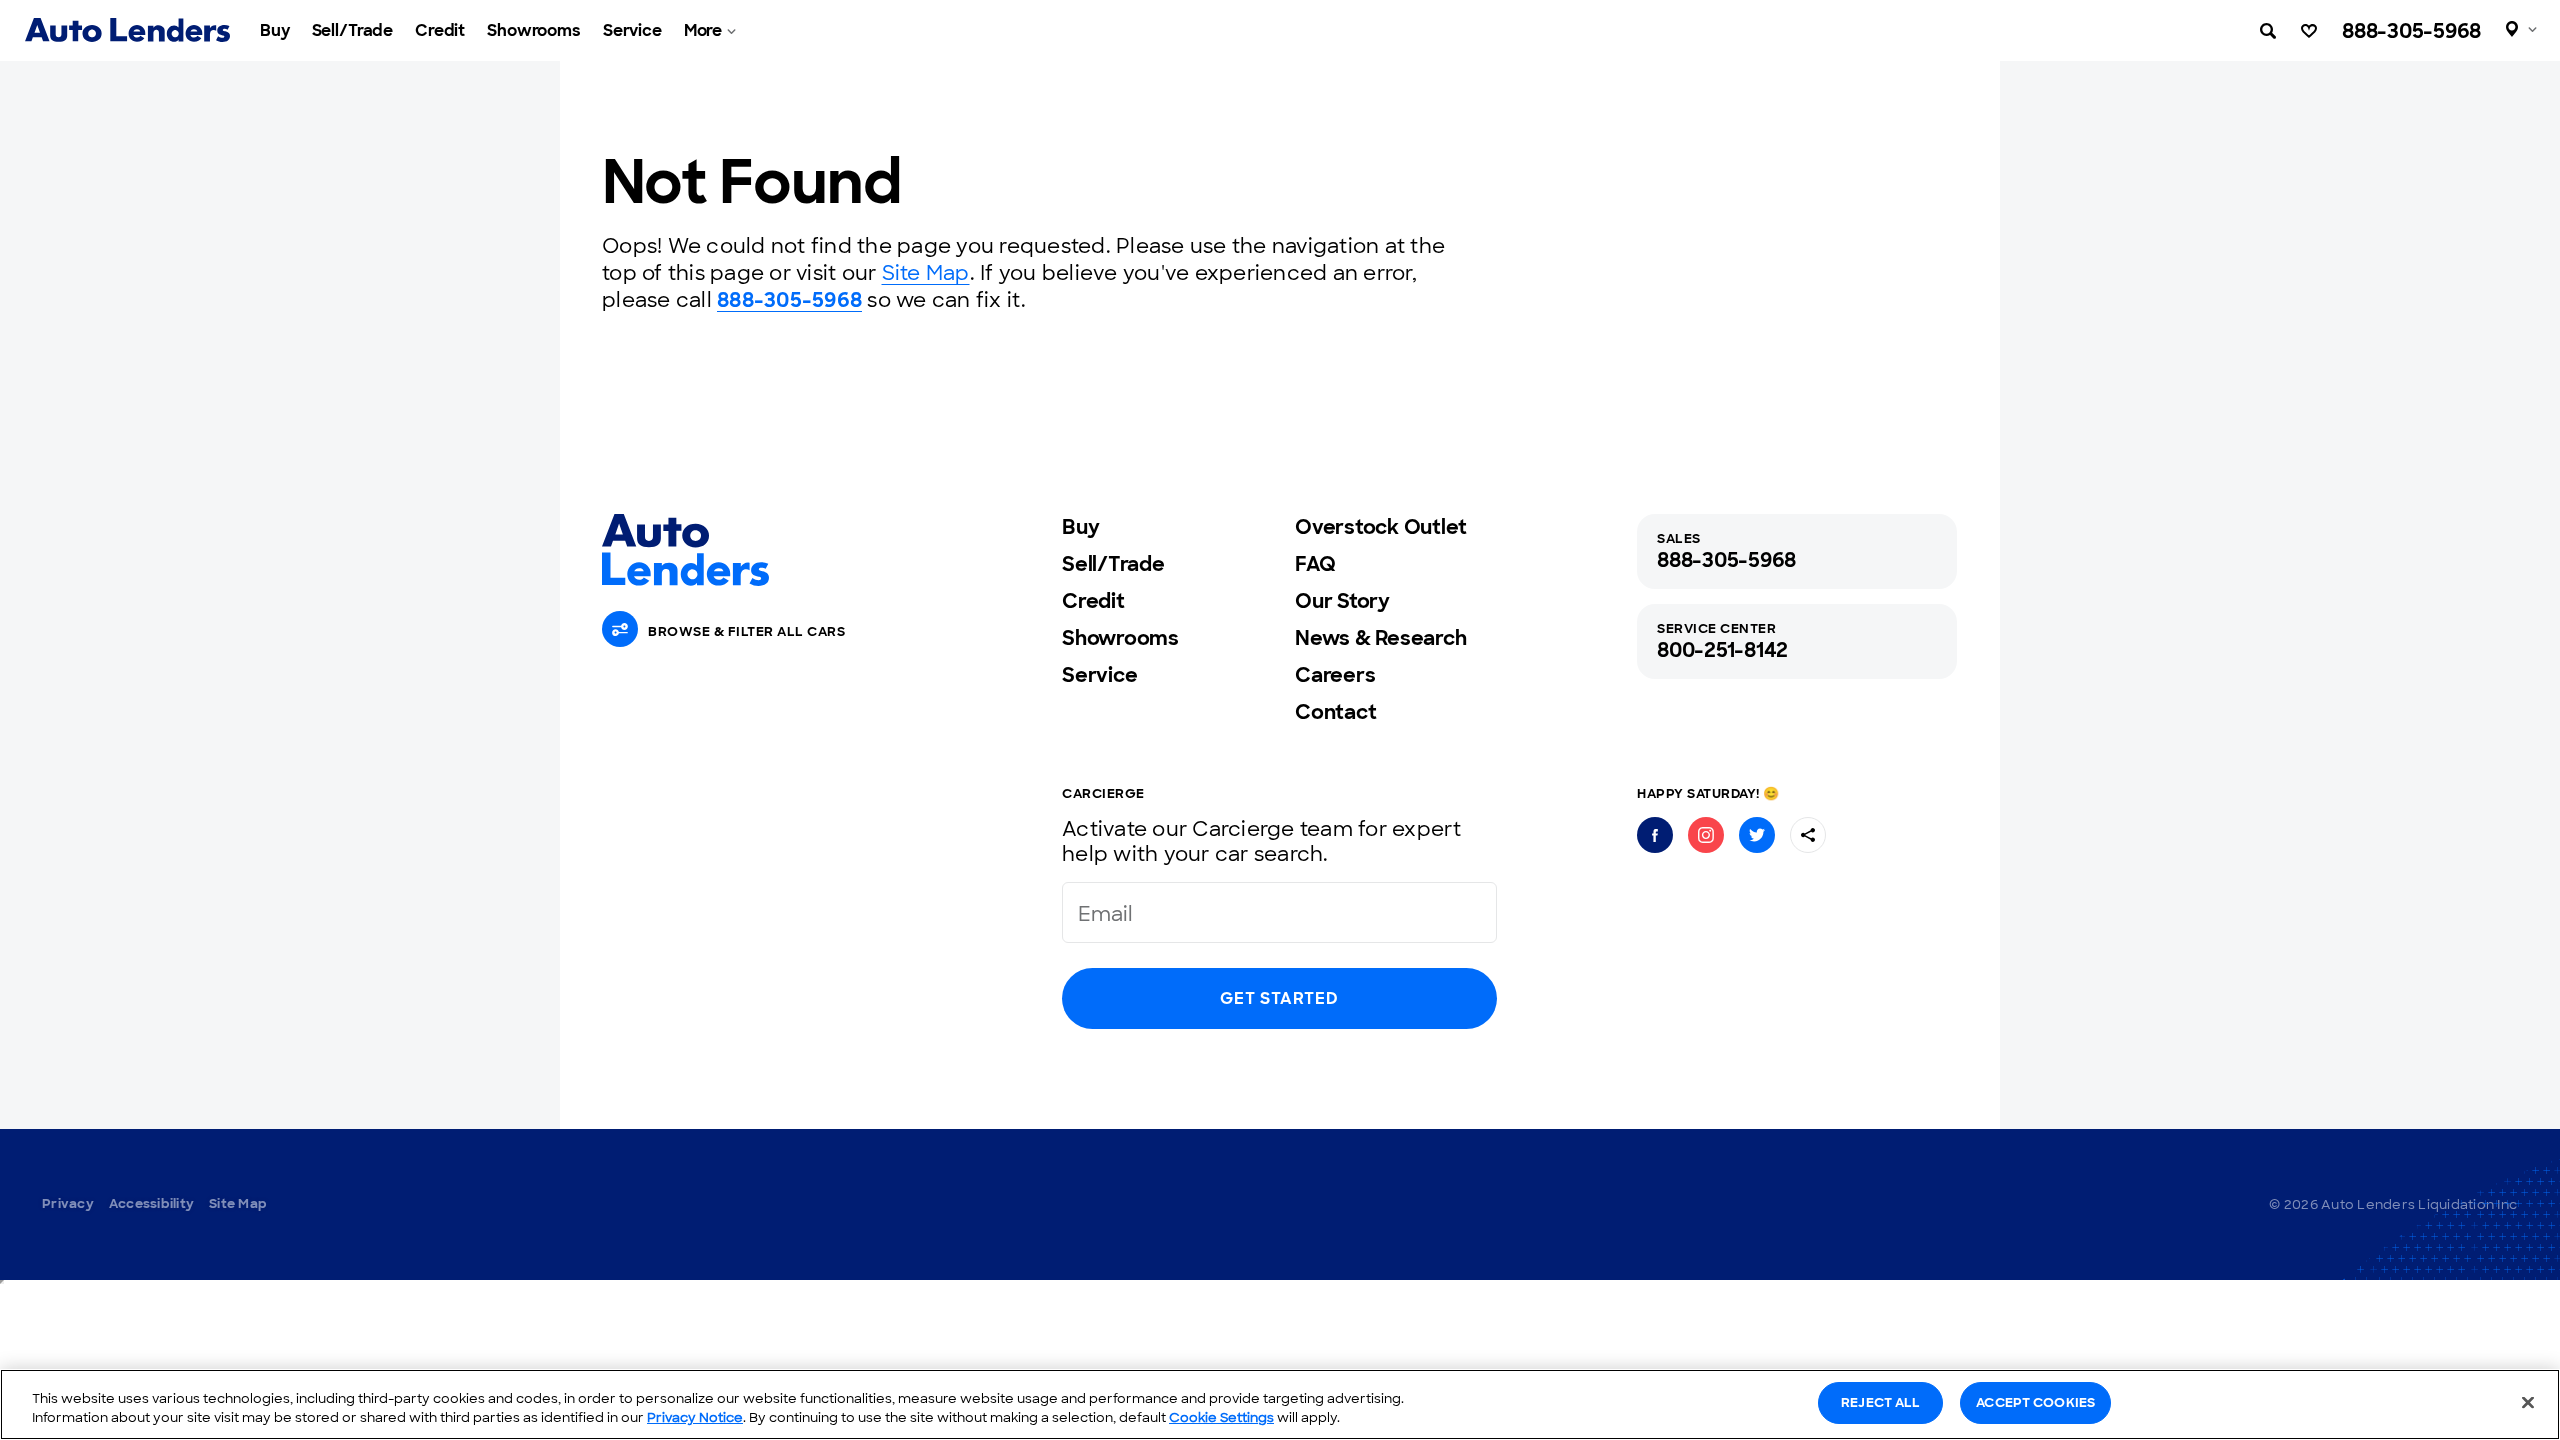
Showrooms (534, 30)
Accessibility (151, 1203)
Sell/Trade (353, 30)
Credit (440, 30)
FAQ (1315, 564)
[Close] (2528, 1402)
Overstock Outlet (1381, 527)
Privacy (68, 1203)
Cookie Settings (1221, 1418)
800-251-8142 (1722, 650)
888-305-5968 (2411, 31)
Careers (1335, 675)
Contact (1335, 712)
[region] (1280, 1404)
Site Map (926, 273)
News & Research (1380, 638)
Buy (275, 30)
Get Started (1279, 998)
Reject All (1880, 1402)
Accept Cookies (2035, 1402)
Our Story (1342, 601)
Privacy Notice (695, 1418)
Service (632, 30)
